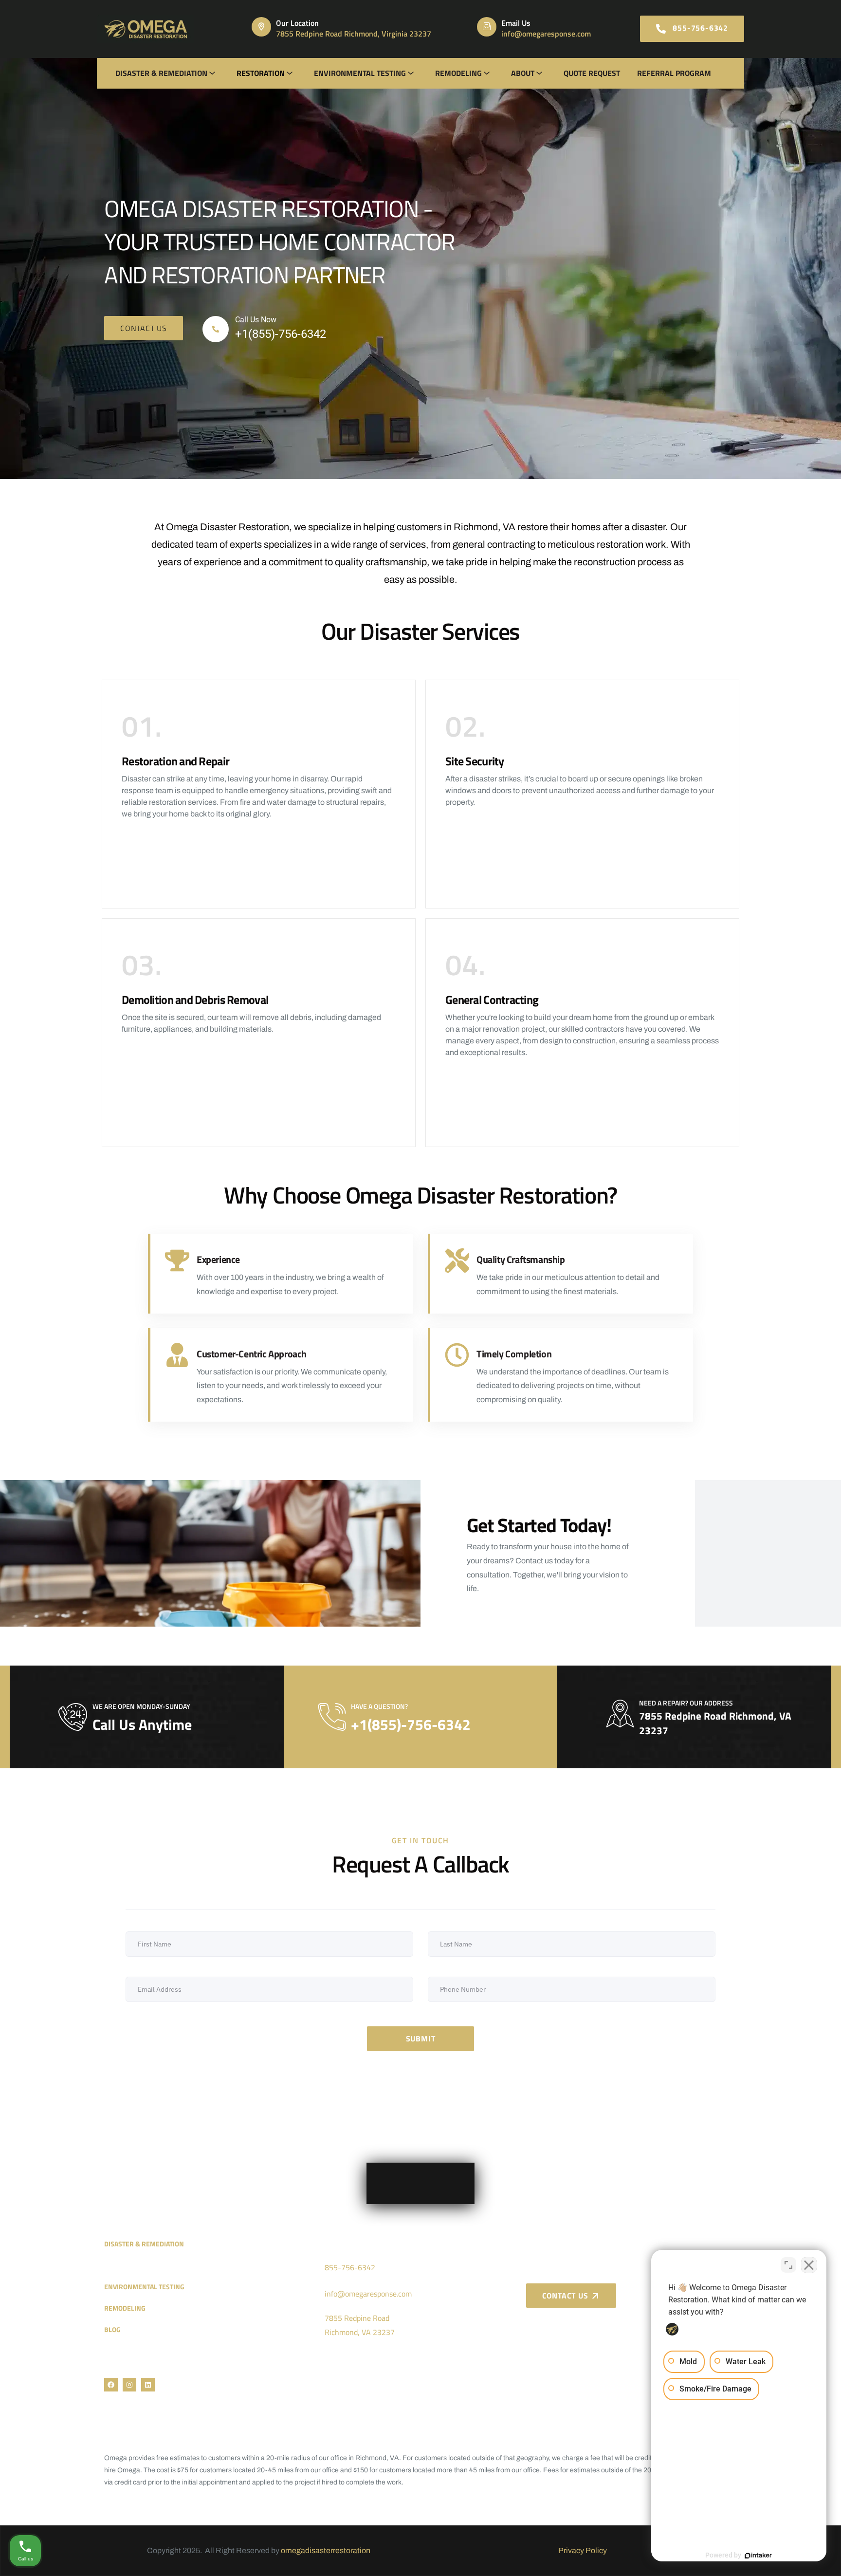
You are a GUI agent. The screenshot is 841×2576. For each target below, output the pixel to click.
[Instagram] (129, 2385)
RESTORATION (261, 73)
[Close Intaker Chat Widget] (809, 2265)
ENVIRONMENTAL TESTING (360, 73)
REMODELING (458, 73)
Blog (112, 2329)
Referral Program (674, 73)
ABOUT (523, 73)
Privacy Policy (583, 2550)
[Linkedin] (148, 2385)
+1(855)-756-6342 (281, 334)
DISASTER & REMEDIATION (161, 73)
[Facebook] (111, 2385)
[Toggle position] (788, 2265)
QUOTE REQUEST (592, 73)
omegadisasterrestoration (326, 2550)
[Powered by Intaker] (758, 2556)
